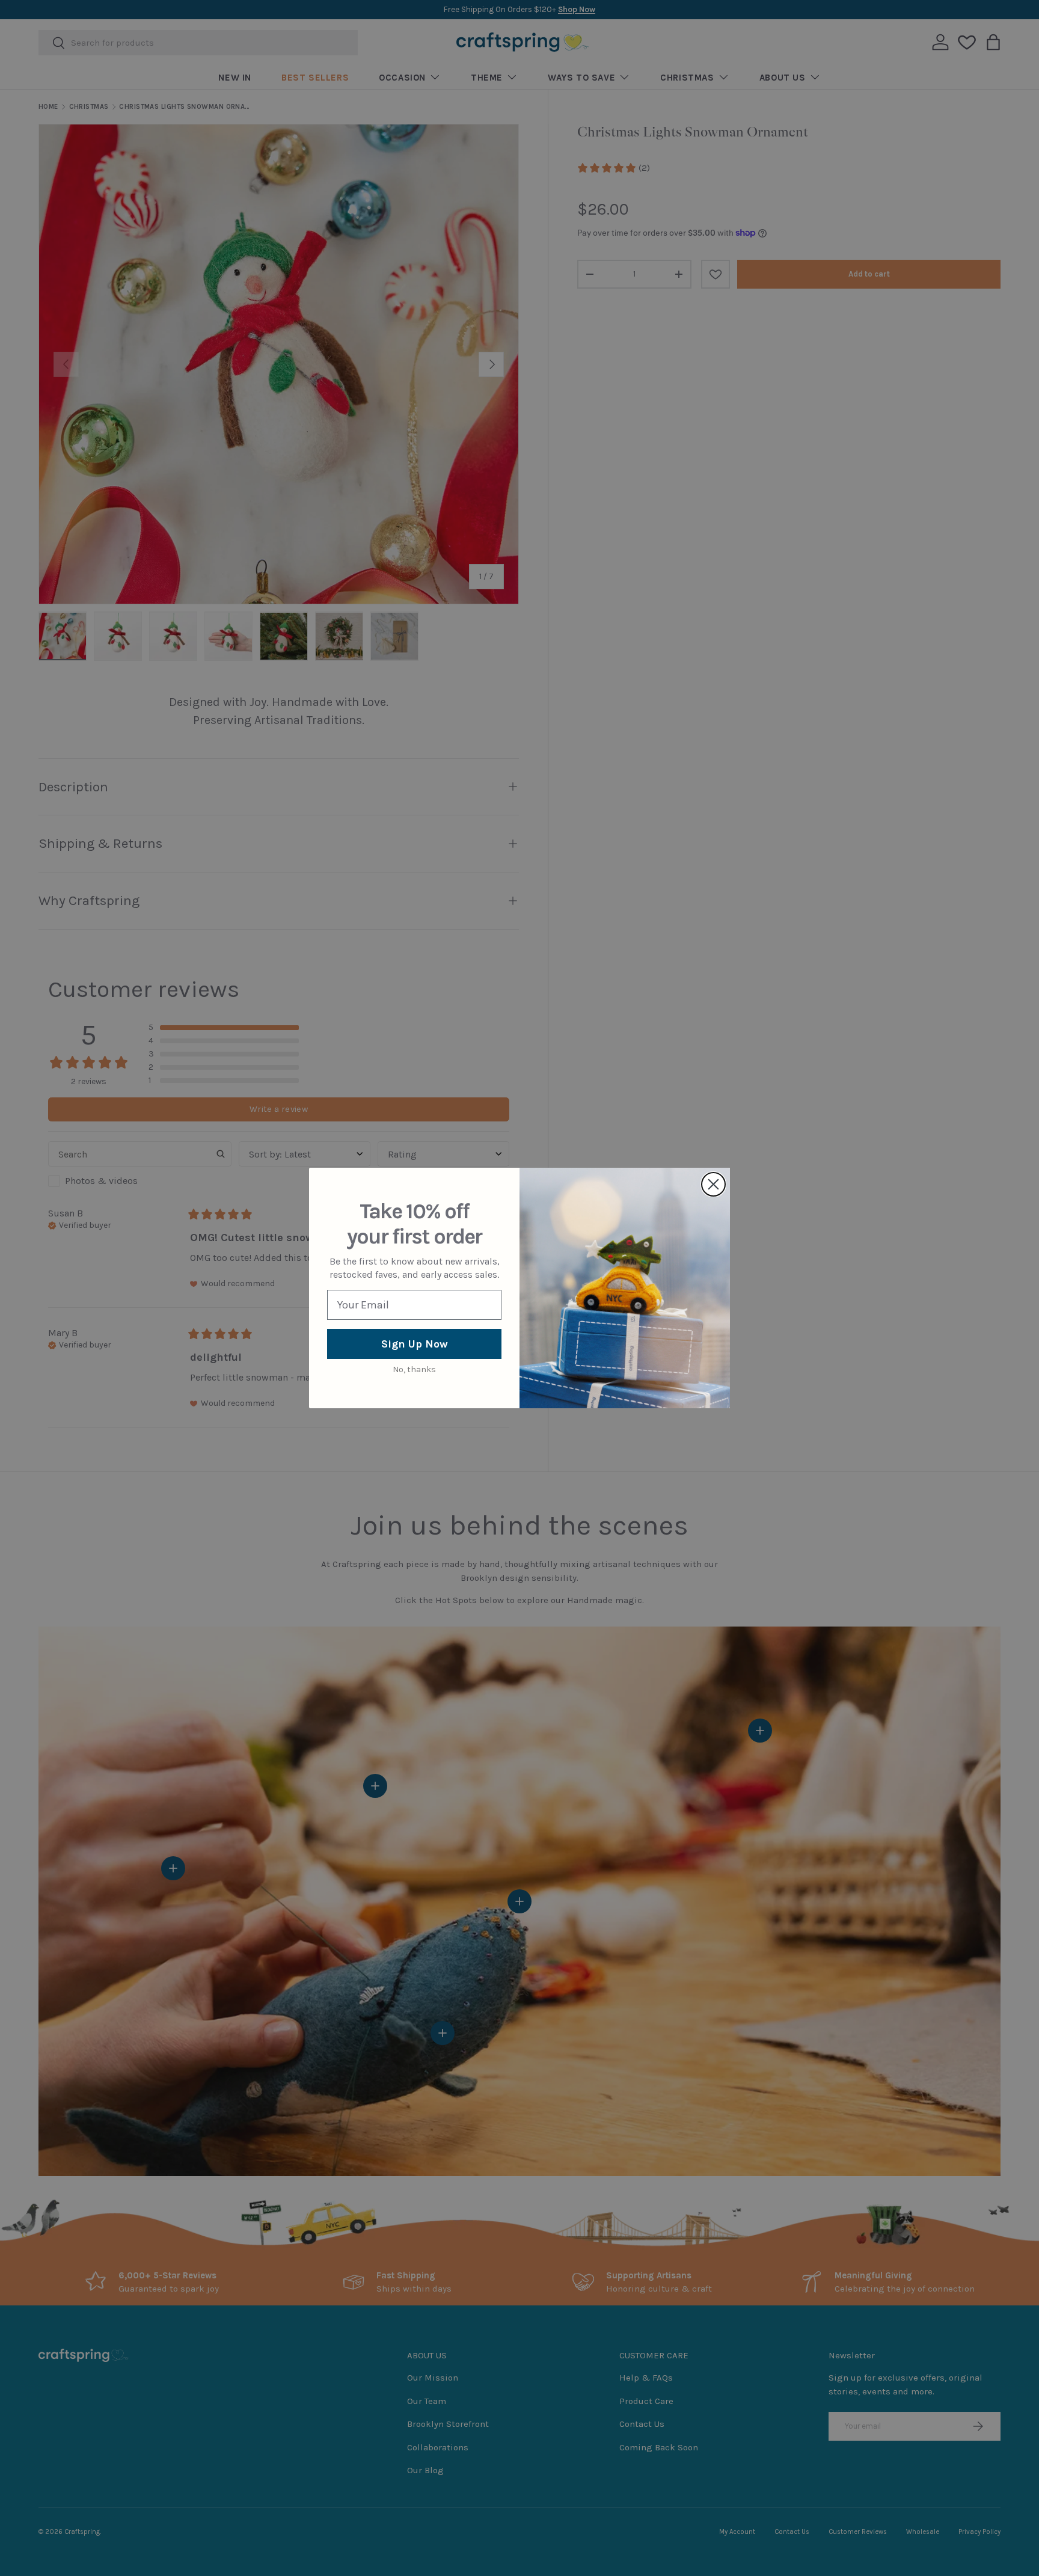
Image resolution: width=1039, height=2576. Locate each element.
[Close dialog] (713, 1184)
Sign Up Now (415, 1344)
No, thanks (414, 1369)
